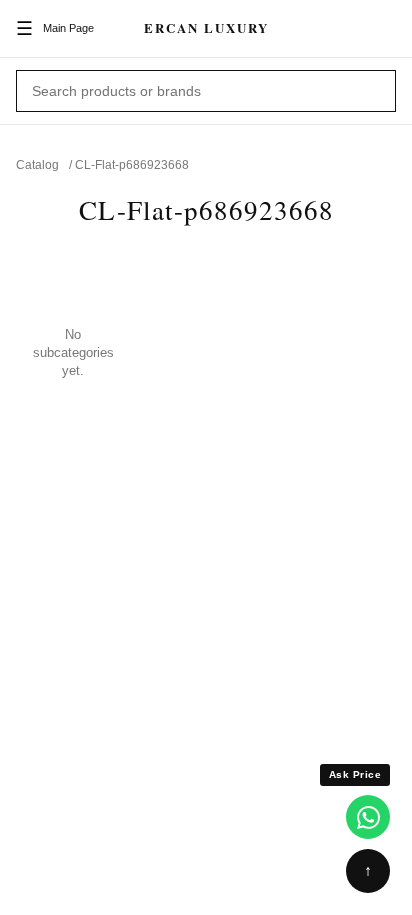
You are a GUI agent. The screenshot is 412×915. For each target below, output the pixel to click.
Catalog (37, 165)
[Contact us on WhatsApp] (368, 817)
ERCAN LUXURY (206, 28)
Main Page (68, 28)
